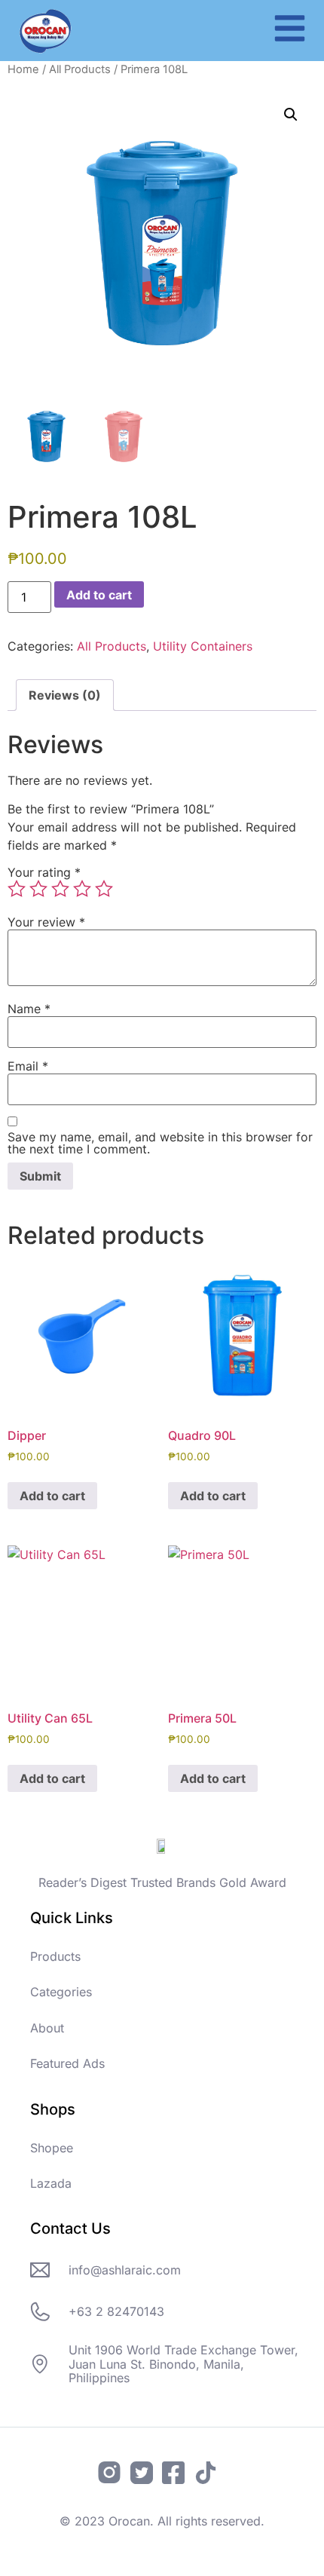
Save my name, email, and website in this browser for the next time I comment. (160, 1143)
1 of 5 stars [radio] (17, 889)
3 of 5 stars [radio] (60, 889)
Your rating (44, 872)
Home (23, 69)
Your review (46, 922)
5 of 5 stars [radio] (104, 889)
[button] (291, 115)
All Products (80, 69)
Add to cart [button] (52, 1496)
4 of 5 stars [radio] (82, 889)
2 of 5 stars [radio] (38, 889)
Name (29, 1009)
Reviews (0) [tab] (65, 695)
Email (28, 1066)
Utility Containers (203, 646)
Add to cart (99, 595)
